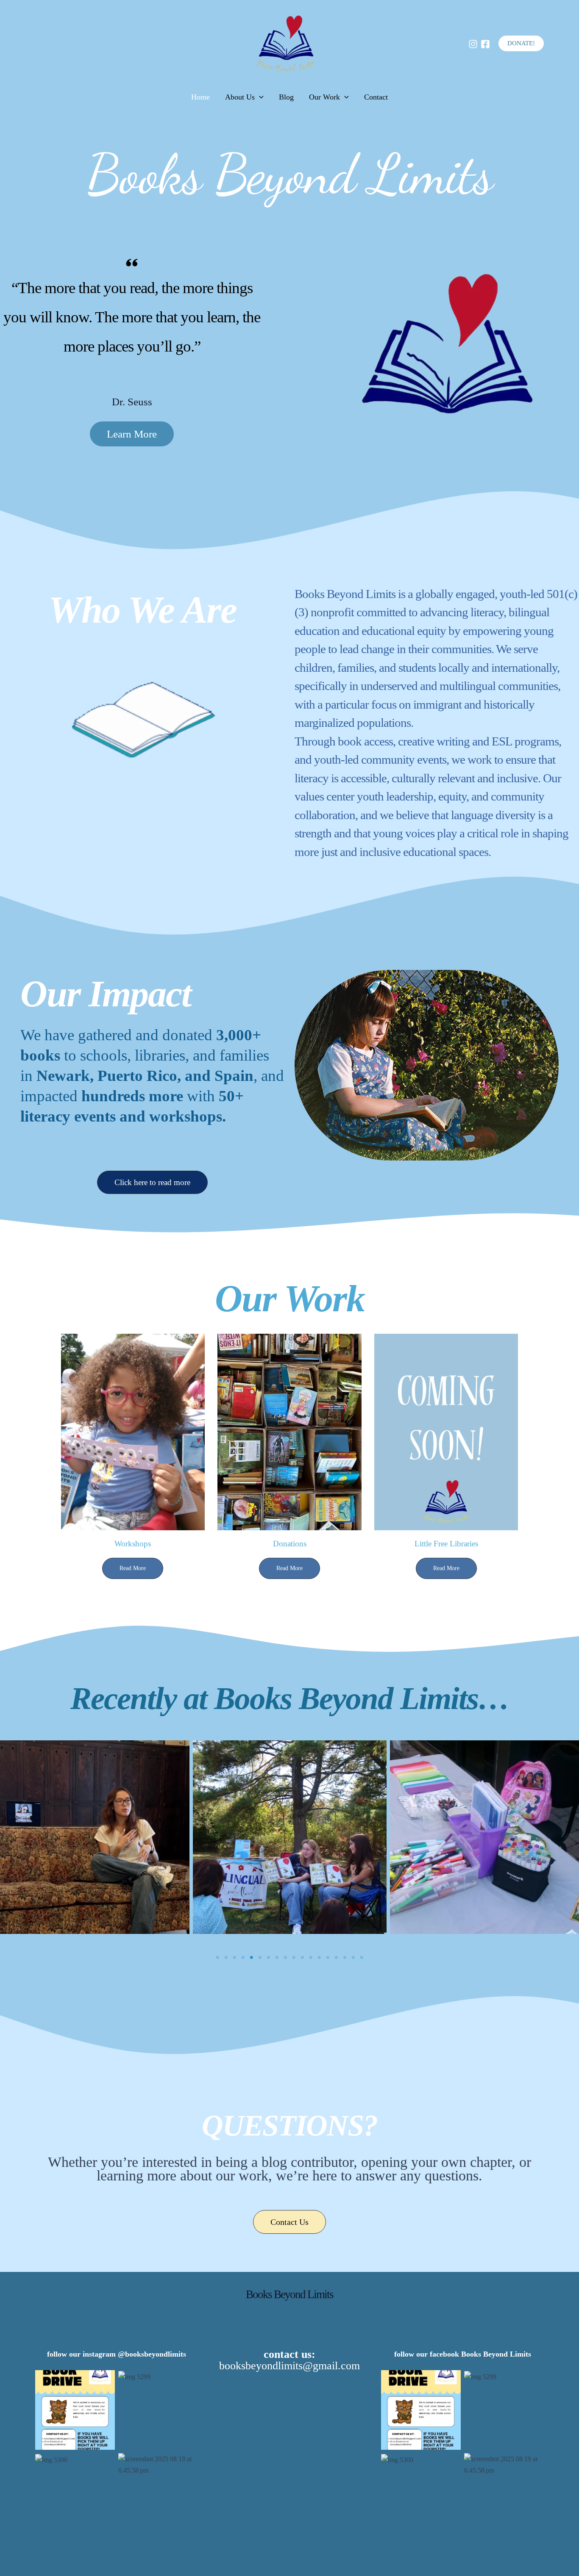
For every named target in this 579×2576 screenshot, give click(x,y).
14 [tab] (328, 1958)
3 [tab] (234, 1958)
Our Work (324, 97)
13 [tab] (319, 1958)
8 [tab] (277, 1958)
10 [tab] (294, 1958)
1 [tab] (217, 1958)
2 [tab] (226, 1958)
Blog (286, 97)
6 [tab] (260, 1958)
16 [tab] (345, 1958)
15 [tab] (336, 1958)
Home (200, 97)
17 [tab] (353, 1958)
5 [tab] (251, 1958)
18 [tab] (362, 1958)
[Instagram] (473, 44)
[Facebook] (485, 44)
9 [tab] (285, 1958)
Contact (376, 97)
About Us (240, 97)
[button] (521, 43)
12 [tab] (311, 1958)
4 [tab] (243, 1958)
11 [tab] (302, 1958)
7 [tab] (268, 1958)
